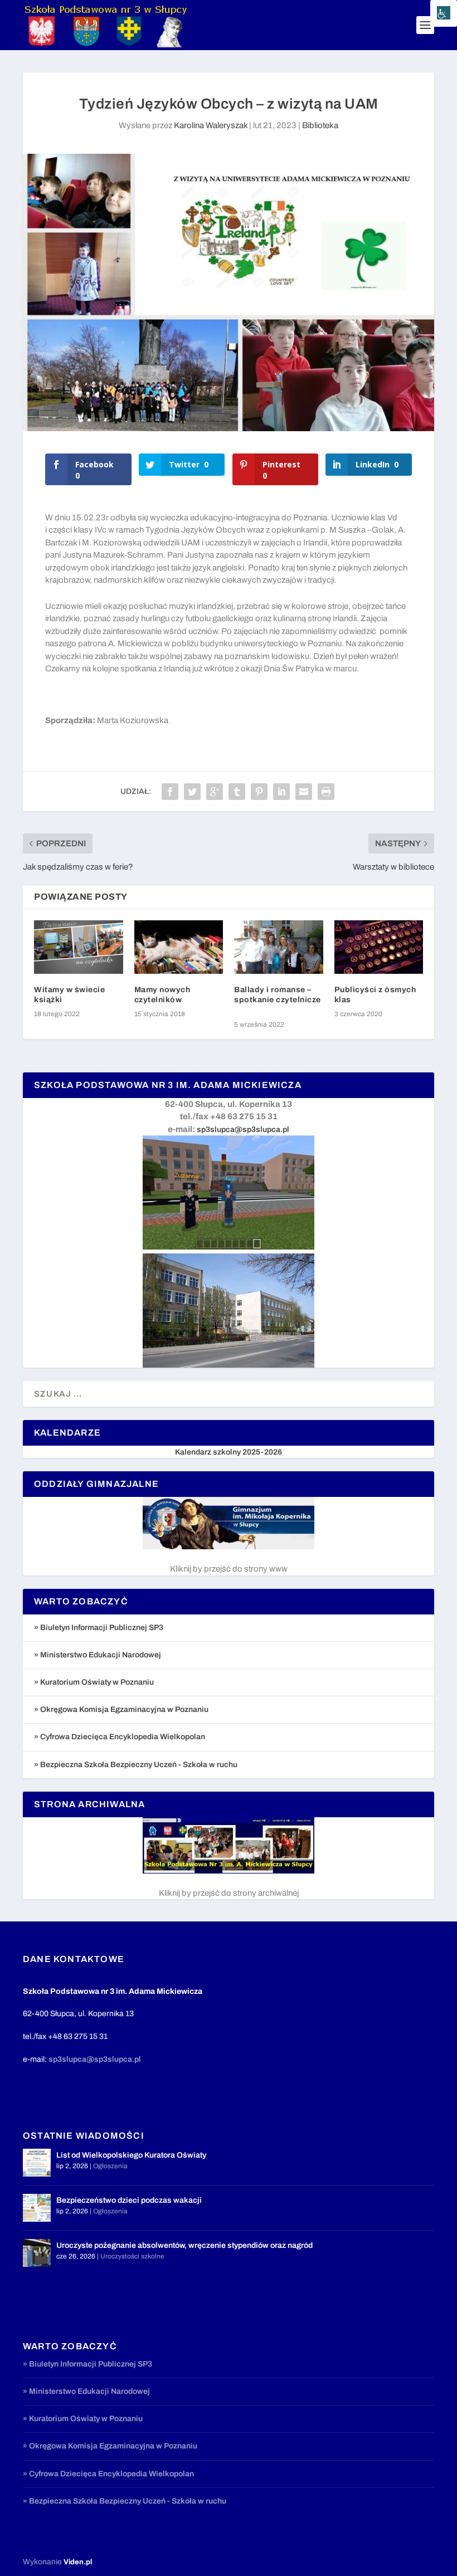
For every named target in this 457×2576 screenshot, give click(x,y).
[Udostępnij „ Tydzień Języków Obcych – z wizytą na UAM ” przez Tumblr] (237, 792)
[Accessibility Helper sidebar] (444, 13)
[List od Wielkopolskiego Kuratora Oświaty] (37, 2163)
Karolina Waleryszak (211, 125)
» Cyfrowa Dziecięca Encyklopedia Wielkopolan (120, 1737)
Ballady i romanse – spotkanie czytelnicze (278, 1000)
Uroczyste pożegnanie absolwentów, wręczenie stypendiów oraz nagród (184, 2245)
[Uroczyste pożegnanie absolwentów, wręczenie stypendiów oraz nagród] (37, 2253)
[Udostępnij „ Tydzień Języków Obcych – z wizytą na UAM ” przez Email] (304, 792)
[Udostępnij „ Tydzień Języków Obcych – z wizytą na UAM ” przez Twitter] (192, 792)
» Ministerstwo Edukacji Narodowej (98, 1655)
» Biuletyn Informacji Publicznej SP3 (99, 1628)
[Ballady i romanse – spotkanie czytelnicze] (279, 947)
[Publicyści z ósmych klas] (379, 947)
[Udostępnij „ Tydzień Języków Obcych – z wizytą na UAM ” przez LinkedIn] (281, 792)
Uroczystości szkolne (132, 2256)
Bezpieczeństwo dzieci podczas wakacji (129, 2200)
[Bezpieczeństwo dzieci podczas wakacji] (37, 2208)
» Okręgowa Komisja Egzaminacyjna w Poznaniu (121, 1709)
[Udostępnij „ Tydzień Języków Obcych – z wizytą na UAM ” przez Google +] (215, 792)
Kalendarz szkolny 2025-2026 (229, 1452)
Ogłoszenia (110, 2166)
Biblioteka (320, 125)
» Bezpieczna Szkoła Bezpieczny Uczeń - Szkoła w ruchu (136, 1765)
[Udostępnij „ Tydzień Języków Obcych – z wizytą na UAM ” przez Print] (326, 792)
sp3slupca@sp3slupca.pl (243, 1130)
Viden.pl (78, 2562)
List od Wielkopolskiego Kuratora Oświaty (131, 2155)
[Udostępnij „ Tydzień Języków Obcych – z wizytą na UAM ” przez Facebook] (170, 792)
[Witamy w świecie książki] (79, 947)
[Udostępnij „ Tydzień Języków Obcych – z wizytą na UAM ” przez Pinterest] (259, 792)
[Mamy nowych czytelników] (179, 947)
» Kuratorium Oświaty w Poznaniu (94, 1682)
